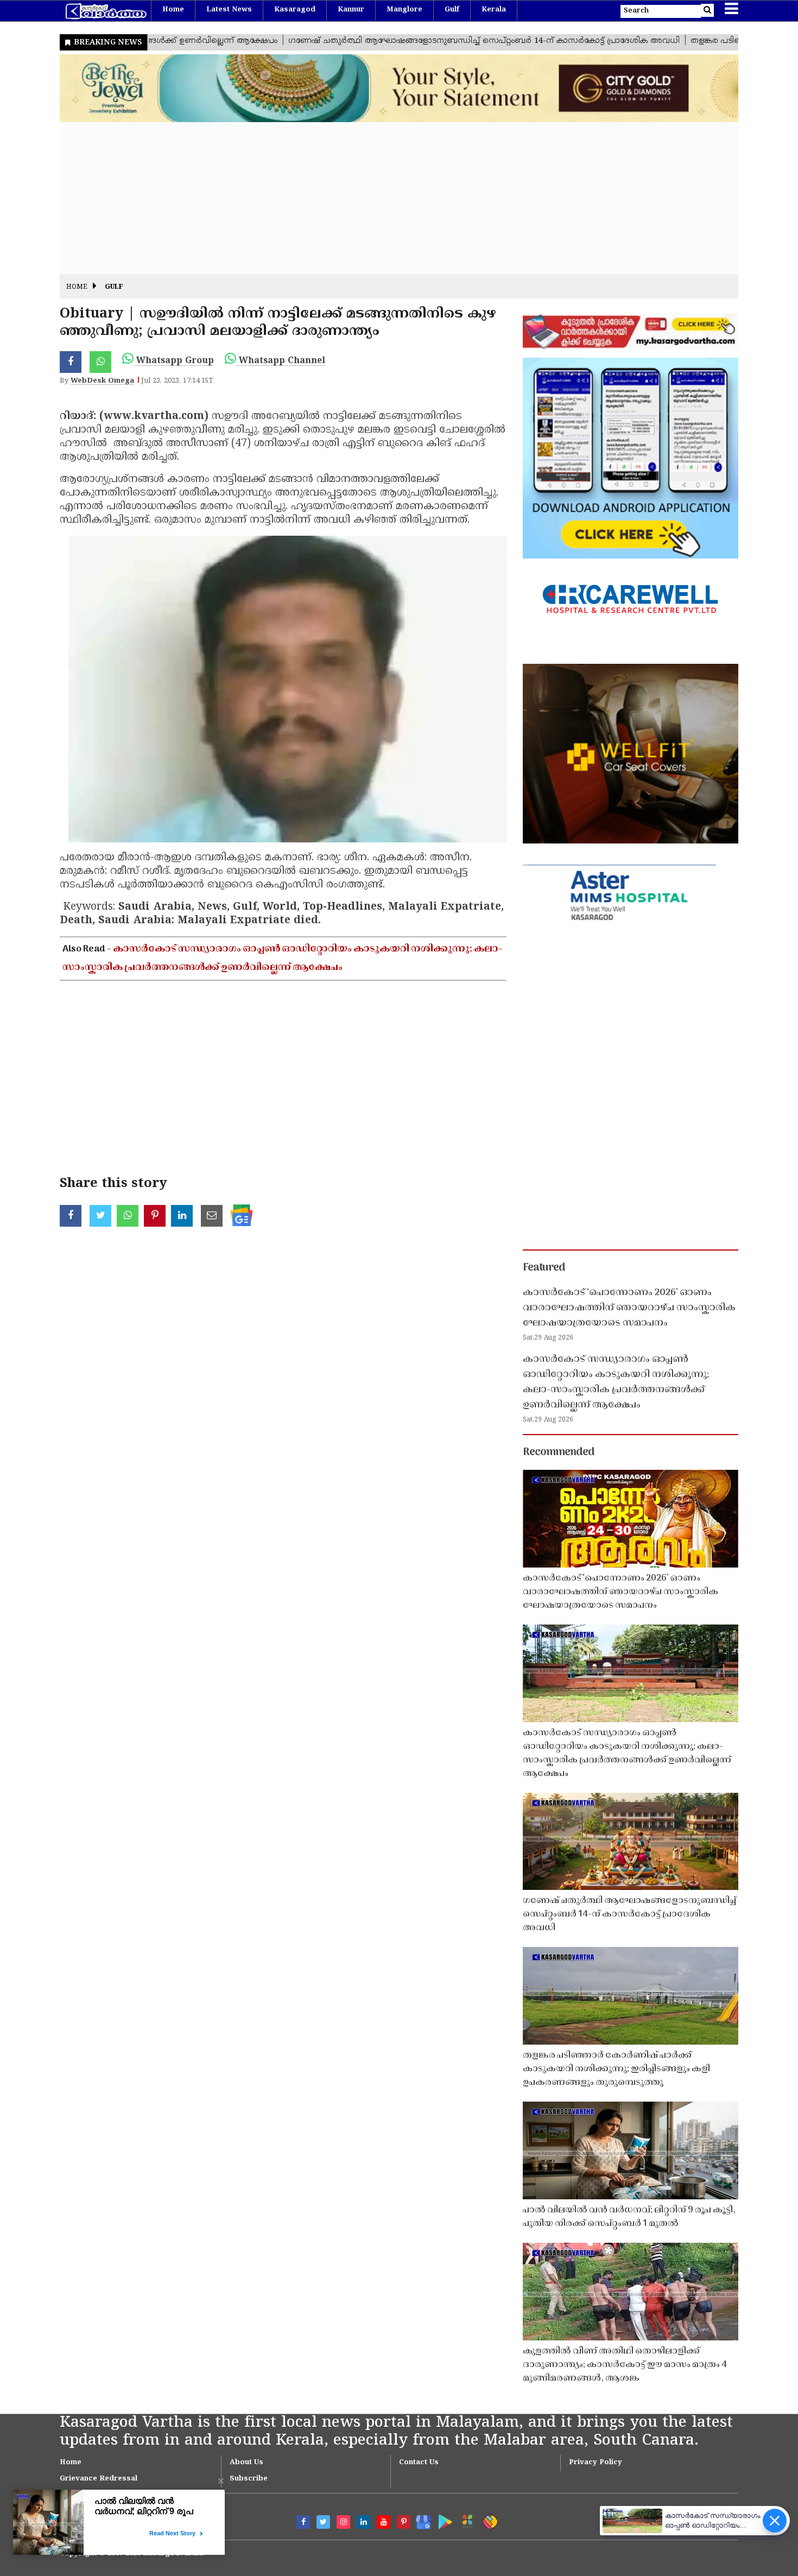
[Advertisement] (385, 198)
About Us (246, 2463)
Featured (544, 1268)
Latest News (229, 10)
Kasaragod (295, 10)
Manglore (404, 10)
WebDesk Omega (102, 381)
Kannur (351, 10)
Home (173, 10)
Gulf (452, 10)
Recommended (559, 1452)
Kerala (494, 10)
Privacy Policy (596, 2463)
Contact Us (419, 2463)
